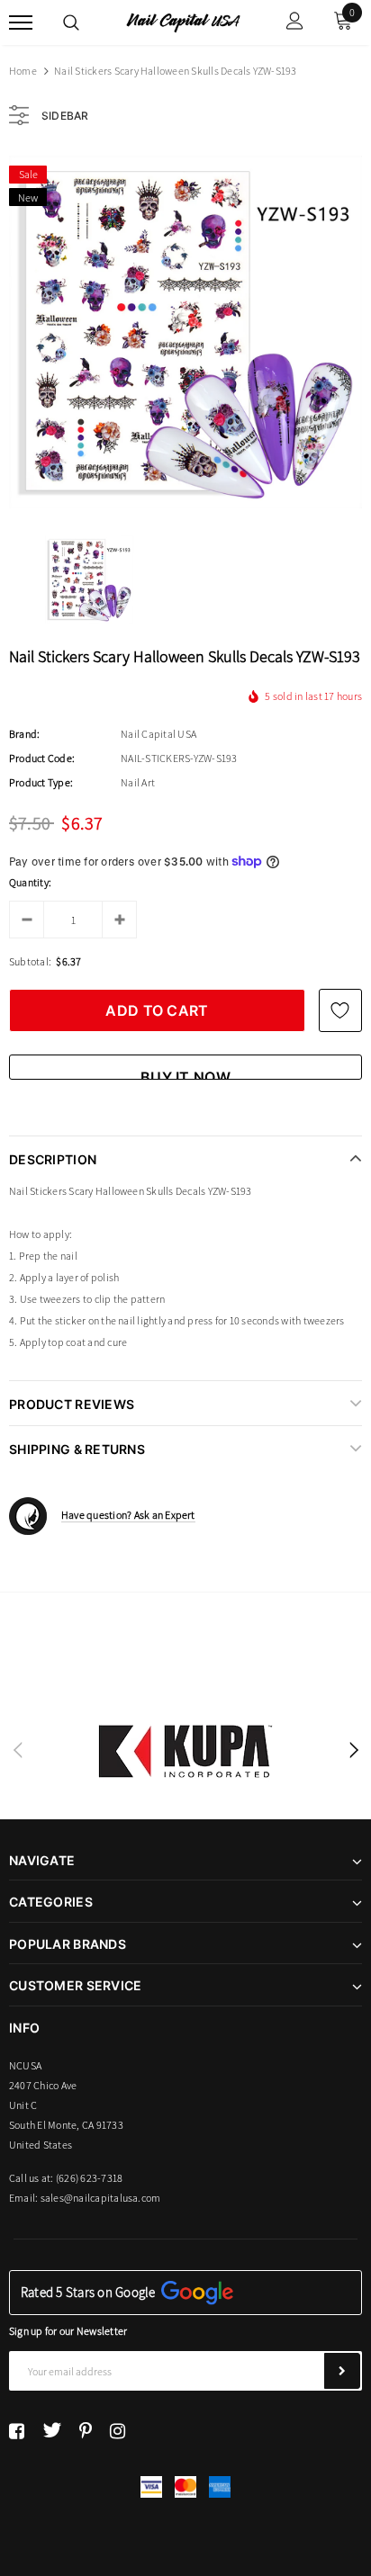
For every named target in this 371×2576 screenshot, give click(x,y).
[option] (185, 332)
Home (23, 71)
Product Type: (41, 782)
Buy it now (185, 1074)
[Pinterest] (86, 2430)
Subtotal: (30, 961)
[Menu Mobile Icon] (21, 23)
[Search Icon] (71, 22)
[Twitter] (52, 2430)
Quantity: (30, 882)
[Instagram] (118, 2430)
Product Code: (42, 758)
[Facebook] (17, 2430)
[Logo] (183, 22)
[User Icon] (295, 23)
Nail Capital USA (158, 734)
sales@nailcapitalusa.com (101, 2198)
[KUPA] (185, 1751)
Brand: (24, 734)
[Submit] (342, 2371)
